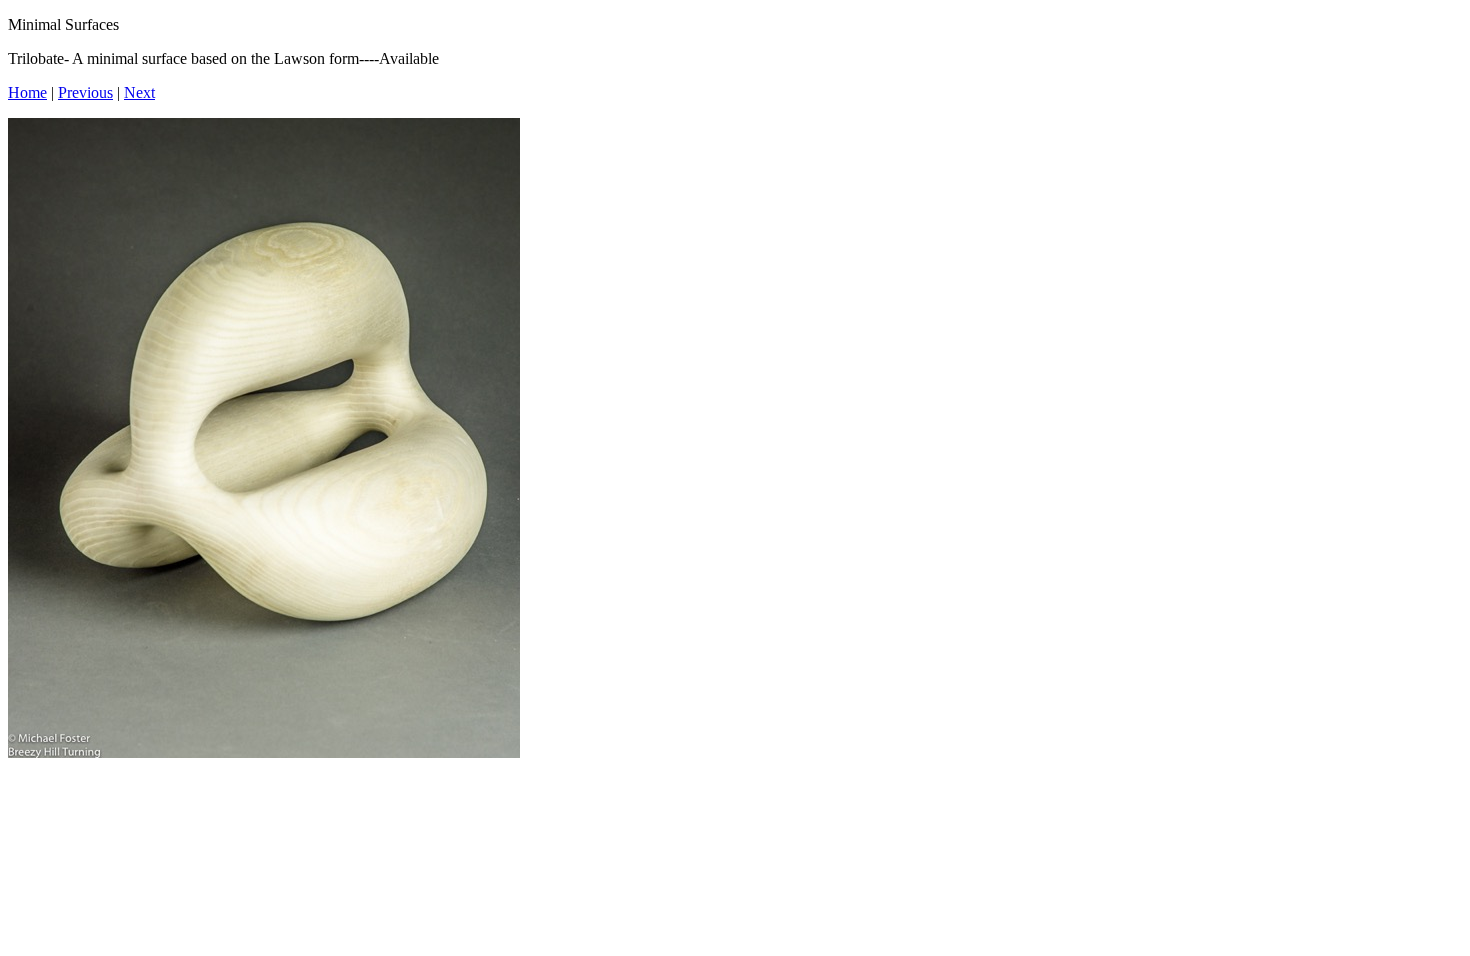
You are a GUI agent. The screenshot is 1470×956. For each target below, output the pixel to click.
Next (139, 92)
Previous (85, 92)
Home (27, 92)
